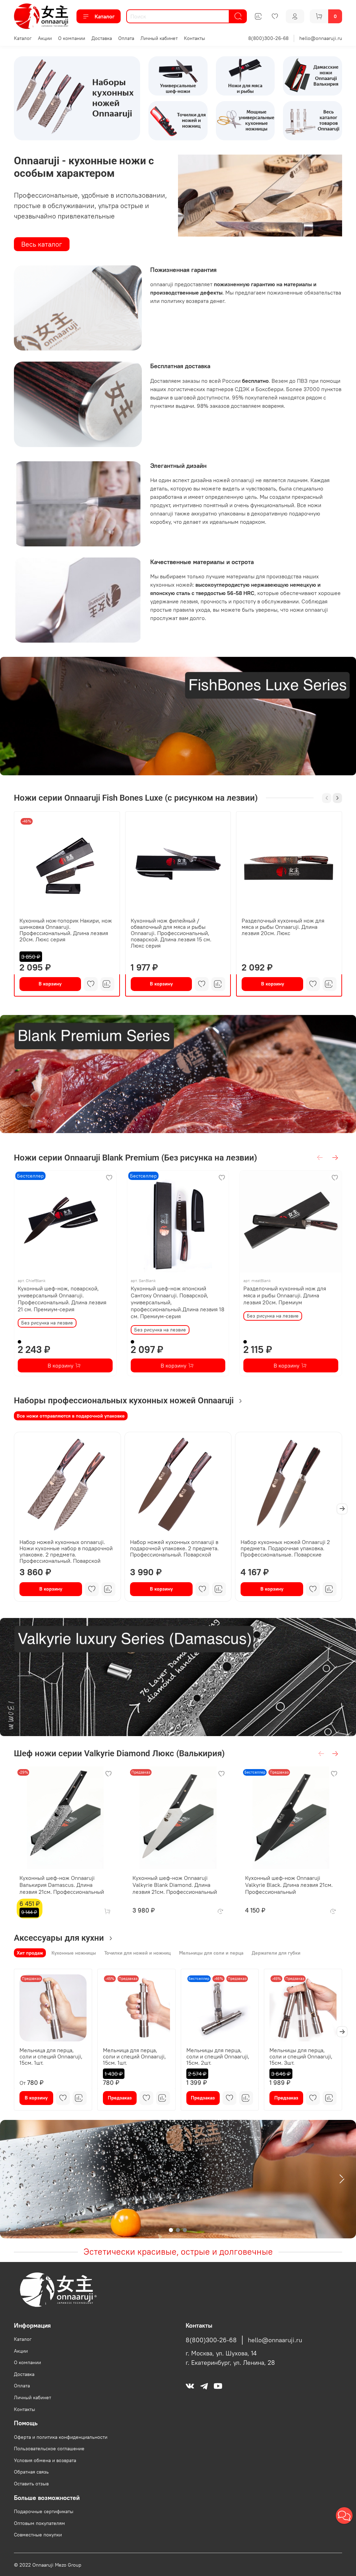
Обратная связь (31, 2472)
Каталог (105, 16)
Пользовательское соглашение (49, 2449)
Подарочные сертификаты (44, 2511)
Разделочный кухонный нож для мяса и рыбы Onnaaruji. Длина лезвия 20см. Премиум (285, 1295)
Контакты (195, 38)
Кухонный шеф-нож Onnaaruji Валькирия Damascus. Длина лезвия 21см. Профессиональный (62, 1885)
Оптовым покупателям (39, 2523)
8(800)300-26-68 (268, 38)
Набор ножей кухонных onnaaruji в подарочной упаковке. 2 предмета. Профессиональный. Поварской (174, 1548)
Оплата (126, 38)
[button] (344, 2516)
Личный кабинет (159, 38)
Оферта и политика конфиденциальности (61, 2437)
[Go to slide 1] (171, 2230)
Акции (45, 38)
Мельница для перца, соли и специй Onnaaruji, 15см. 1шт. (51, 2056)
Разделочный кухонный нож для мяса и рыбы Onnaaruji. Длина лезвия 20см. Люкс (283, 927)
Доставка (102, 38)
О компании (72, 38)
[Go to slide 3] (185, 2230)
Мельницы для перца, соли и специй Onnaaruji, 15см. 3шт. (301, 2056)
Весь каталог (42, 244)
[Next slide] (342, 2179)
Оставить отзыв (31, 2484)
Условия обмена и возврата (45, 2460)
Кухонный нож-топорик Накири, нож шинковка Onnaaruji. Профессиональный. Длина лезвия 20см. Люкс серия (66, 930)
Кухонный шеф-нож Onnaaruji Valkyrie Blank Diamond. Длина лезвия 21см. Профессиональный (175, 1885)
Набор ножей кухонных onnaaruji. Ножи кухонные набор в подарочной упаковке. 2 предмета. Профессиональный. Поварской (66, 1551)
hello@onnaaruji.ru (321, 38)
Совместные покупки (38, 2535)
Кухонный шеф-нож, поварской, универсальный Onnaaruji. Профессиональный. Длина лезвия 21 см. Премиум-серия (62, 1299)
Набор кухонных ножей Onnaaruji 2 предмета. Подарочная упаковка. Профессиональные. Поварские (285, 1548)
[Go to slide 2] (178, 2230)
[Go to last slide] (14, 2179)
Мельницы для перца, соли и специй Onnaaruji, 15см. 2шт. (218, 2056)
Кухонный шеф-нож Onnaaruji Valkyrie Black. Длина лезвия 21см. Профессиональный (289, 1885)
